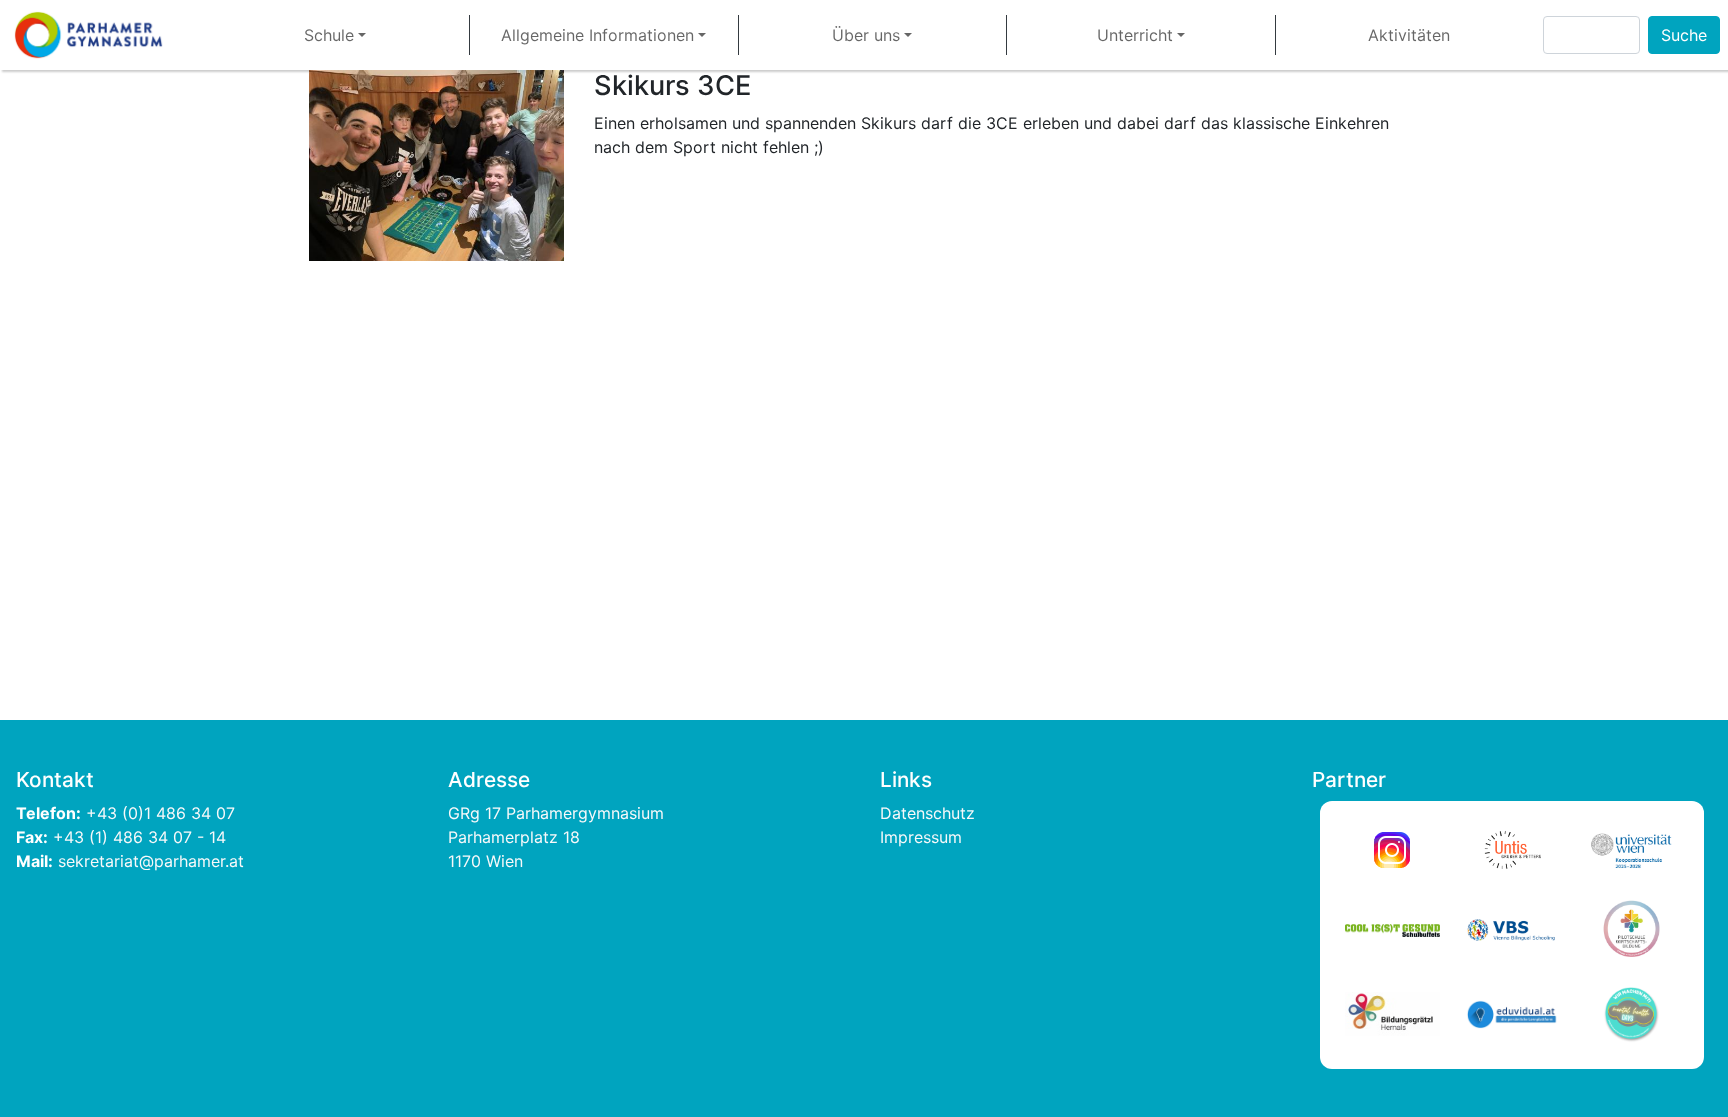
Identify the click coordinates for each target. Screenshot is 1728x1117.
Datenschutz (927, 813)
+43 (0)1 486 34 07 (163, 813)
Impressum (921, 837)
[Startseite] (96, 35)
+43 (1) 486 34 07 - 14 (139, 837)
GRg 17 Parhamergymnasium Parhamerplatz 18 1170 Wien (558, 837)
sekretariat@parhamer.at (151, 861)
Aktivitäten (1409, 35)
